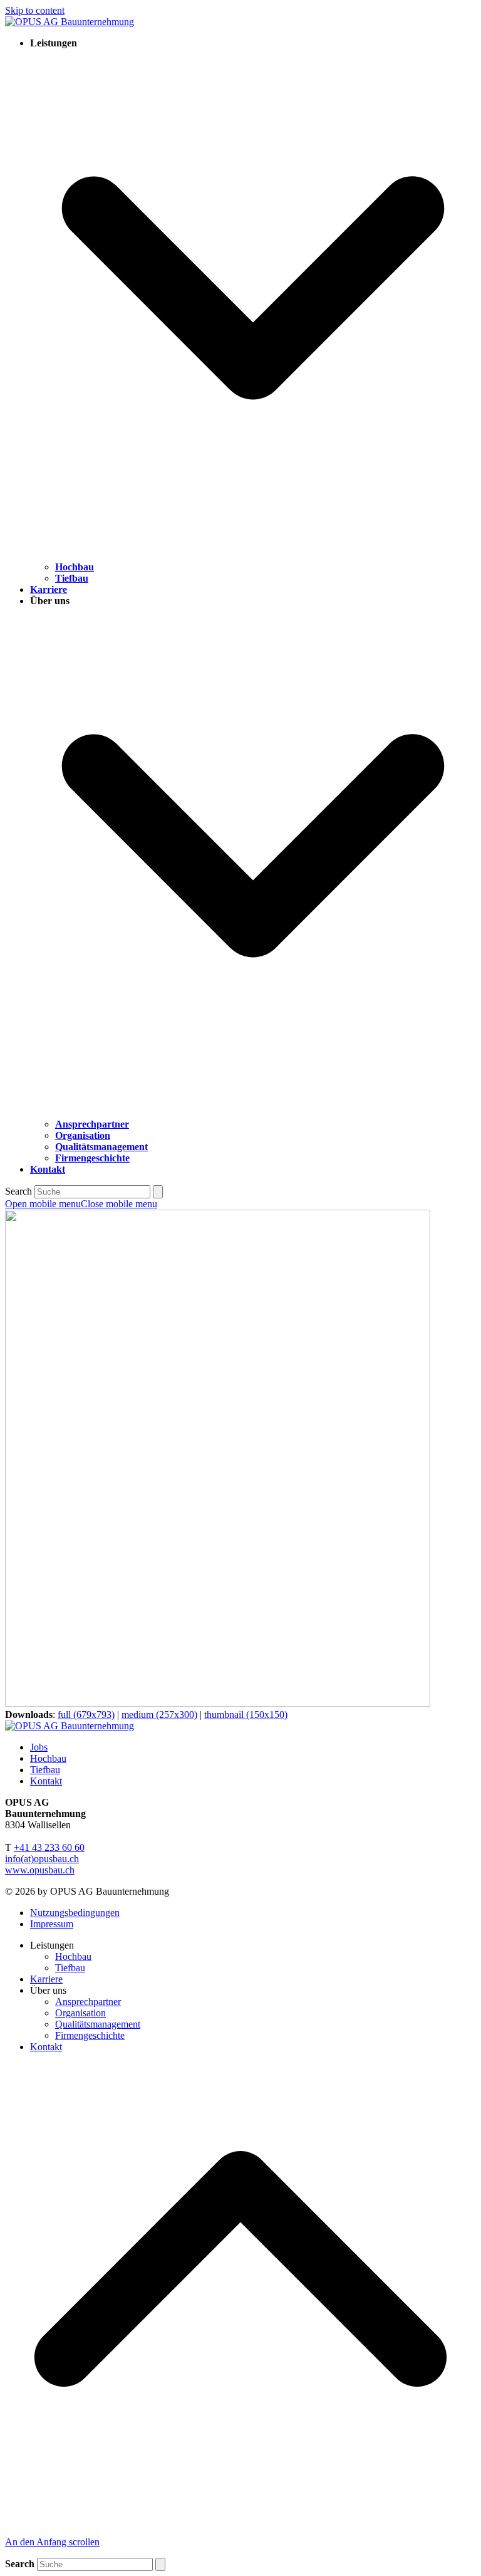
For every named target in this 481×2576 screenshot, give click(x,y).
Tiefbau (45, 1770)
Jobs (39, 1747)
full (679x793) (86, 1715)
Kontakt (46, 1781)
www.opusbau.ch (40, 1870)
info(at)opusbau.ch (42, 1859)
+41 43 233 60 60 (49, 1847)
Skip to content (35, 10)
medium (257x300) (159, 1715)
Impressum (52, 1924)
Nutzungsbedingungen (75, 1913)
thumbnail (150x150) (246, 1715)
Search (18, 1191)
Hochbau (48, 1758)
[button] (81, 1204)
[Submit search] (158, 1192)
